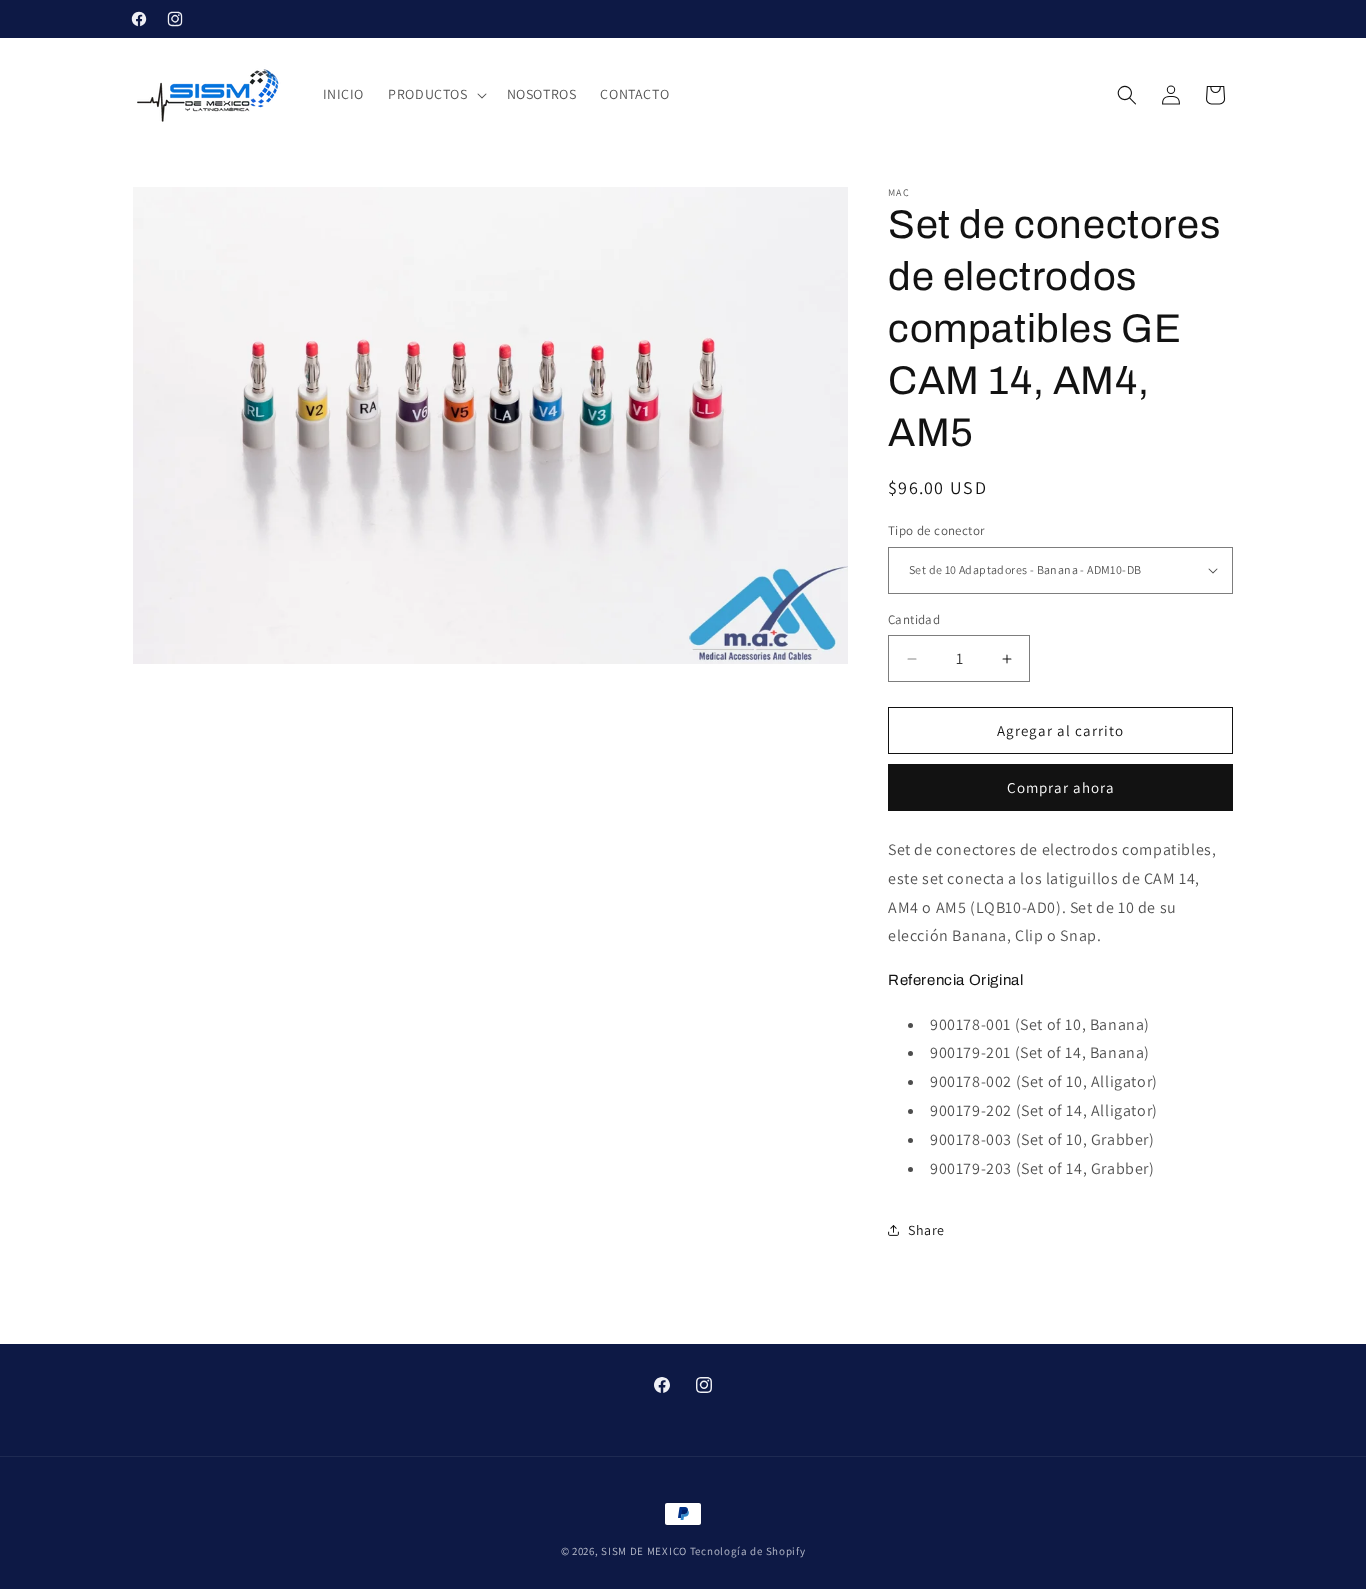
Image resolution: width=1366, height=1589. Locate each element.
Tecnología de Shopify (748, 1551)
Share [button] (926, 1230)
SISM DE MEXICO (644, 1551)
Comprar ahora (1061, 787)
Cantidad (914, 619)
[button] (435, 94)
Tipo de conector (936, 530)
